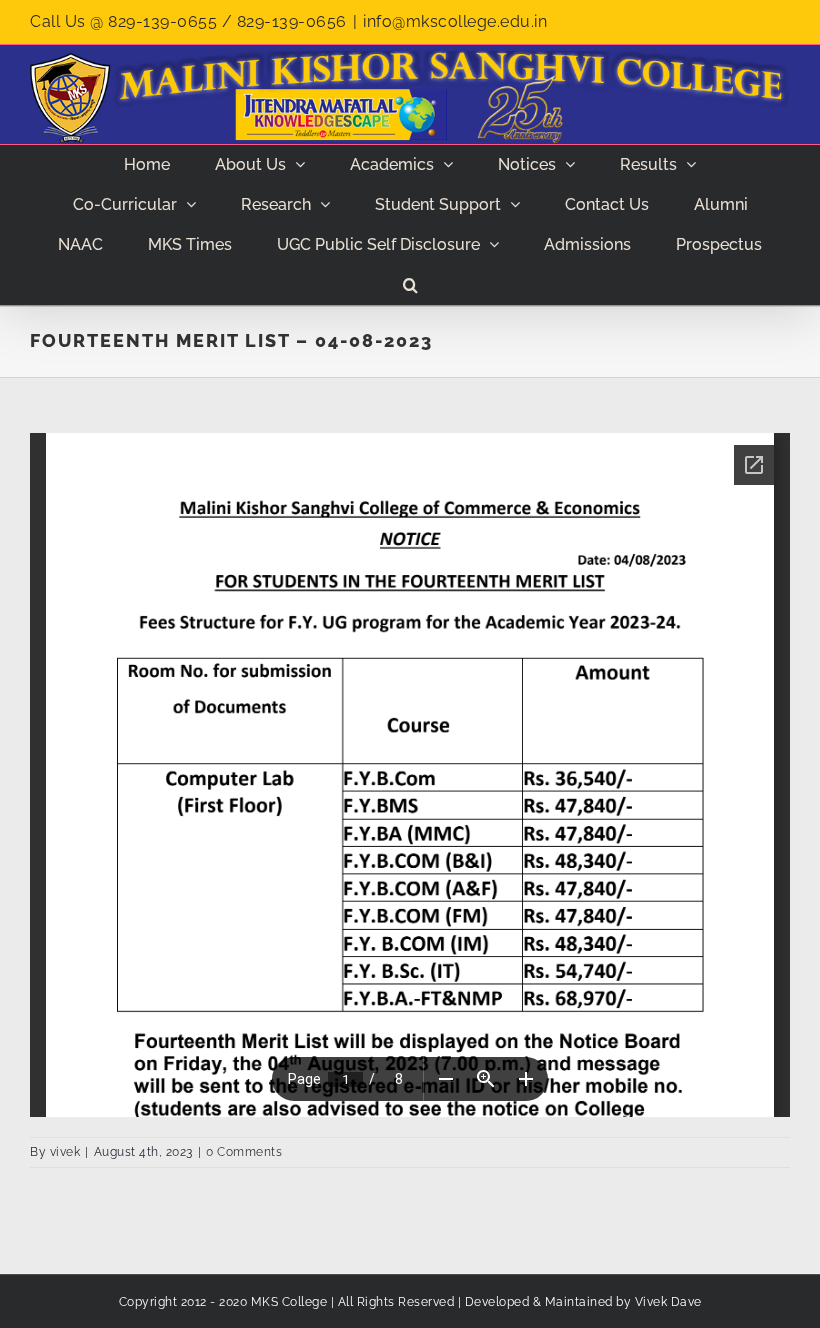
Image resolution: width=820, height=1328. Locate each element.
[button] (410, 285)
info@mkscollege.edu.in (455, 21)
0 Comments (244, 1152)
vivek (65, 1152)
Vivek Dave (668, 1302)
